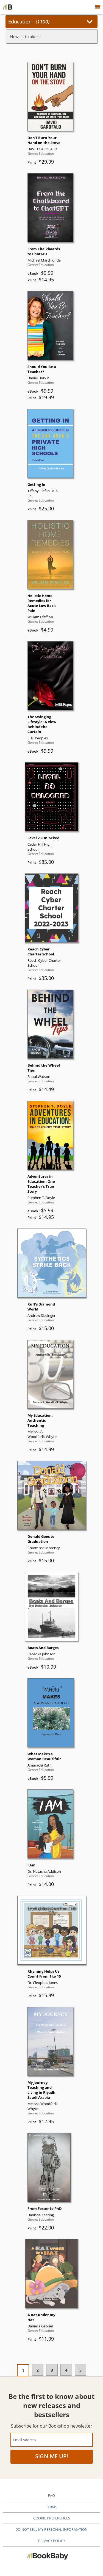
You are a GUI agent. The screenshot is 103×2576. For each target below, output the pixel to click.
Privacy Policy (52, 2541)
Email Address (25, 2440)
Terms (51, 2507)
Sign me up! (52, 2456)
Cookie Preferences (52, 2518)
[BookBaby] (8, 7)
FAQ (51, 2495)
